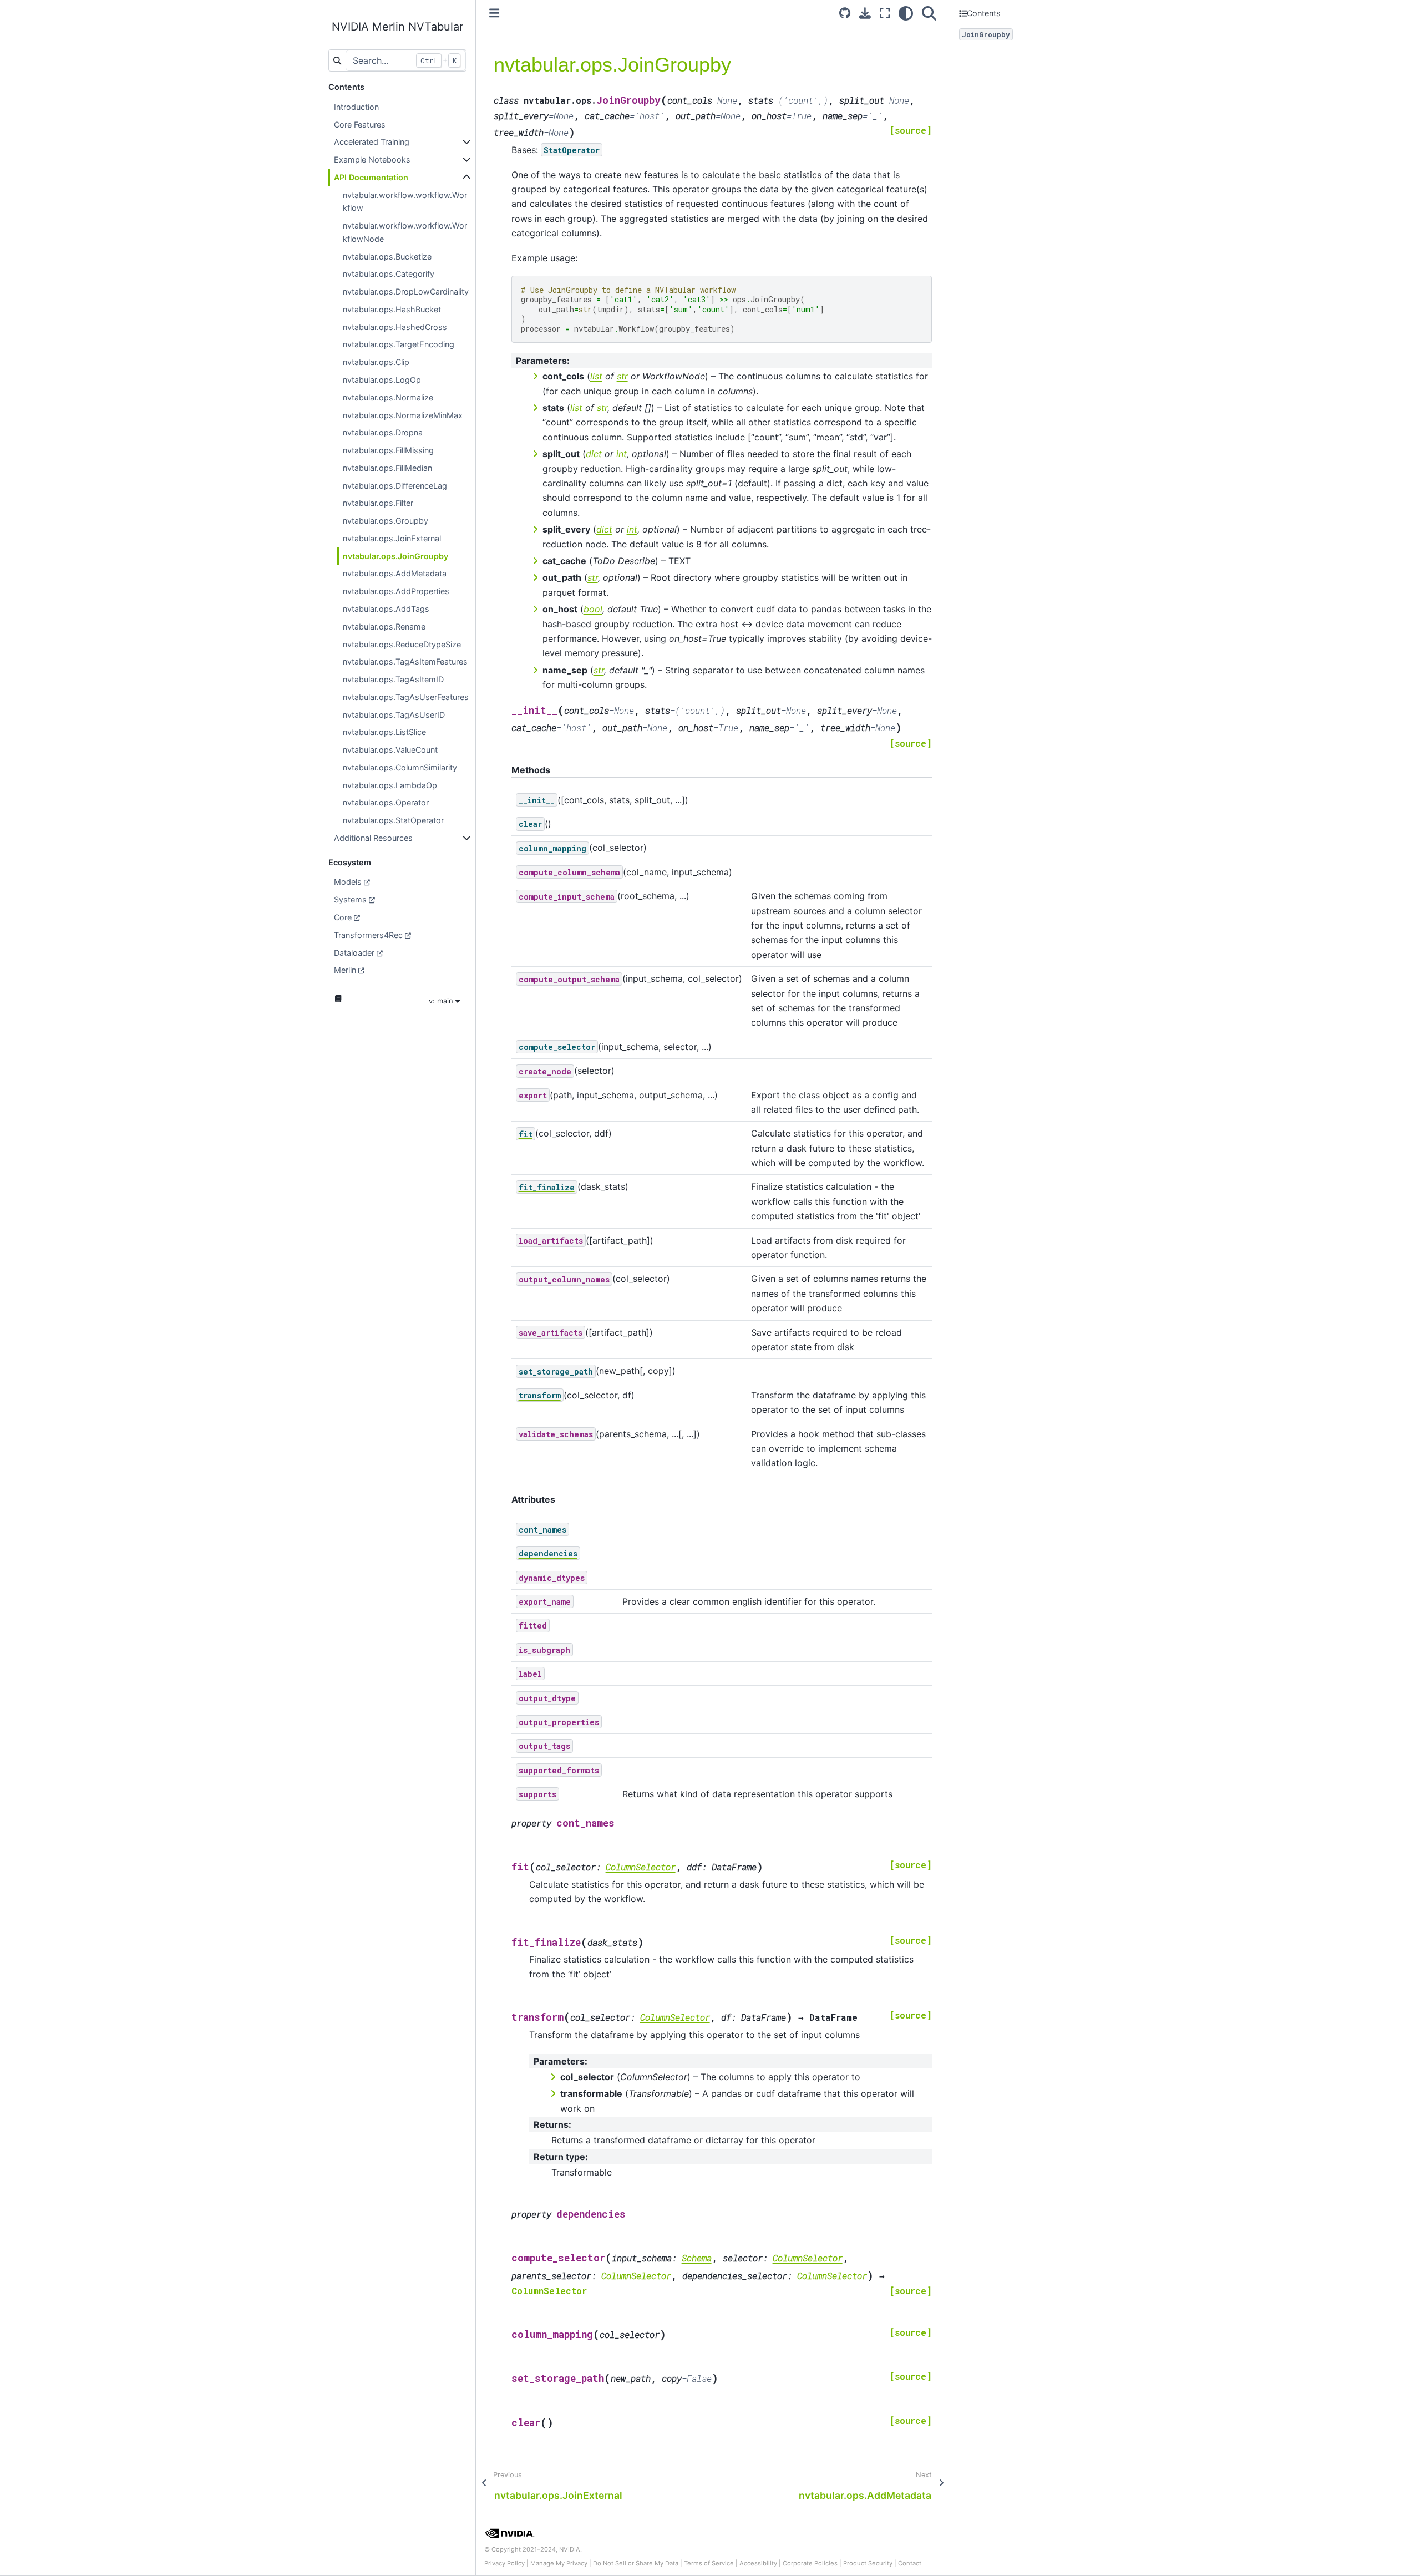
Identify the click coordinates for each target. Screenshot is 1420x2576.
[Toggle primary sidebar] (494, 13)
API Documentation (371, 177)
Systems (350, 899)
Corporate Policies (810, 2563)
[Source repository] (845, 13)
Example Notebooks (372, 159)
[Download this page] (865, 13)
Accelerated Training (372, 142)
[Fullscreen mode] (885, 13)
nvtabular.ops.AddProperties (396, 591)
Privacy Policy (504, 2563)
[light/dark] (906, 13)
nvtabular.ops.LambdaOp (390, 785)
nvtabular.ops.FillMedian (387, 468)
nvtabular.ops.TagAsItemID (393, 679)
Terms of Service (709, 2563)
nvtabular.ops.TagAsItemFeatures (405, 661)
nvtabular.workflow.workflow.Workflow (405, 202)
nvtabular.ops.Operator (386, 802)
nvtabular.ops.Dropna (383, 432)
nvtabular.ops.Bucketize (387, 257)
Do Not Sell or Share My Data (636, 2563)
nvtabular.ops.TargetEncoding (399, 344)
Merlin (345, 970)
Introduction (356, 107)
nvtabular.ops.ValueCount (390, 750)
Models (348, 882)
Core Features (360, 125)
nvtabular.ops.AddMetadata (395, 573)
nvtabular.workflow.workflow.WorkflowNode (405, 232)
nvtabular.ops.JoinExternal (392, 538)
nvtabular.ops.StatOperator (393, 820)
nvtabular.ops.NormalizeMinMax (403, 415)
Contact (910, 2563)
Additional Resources (373, 838)
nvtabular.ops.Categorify (389, 274)
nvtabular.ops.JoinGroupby (395, 556)
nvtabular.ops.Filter (378, 503)
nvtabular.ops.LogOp (382, 380)
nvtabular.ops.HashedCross (395, 327)
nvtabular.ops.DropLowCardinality (406, 291)
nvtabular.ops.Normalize (388, 397)
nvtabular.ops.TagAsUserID (394, 715)
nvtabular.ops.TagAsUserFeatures (406, 697)
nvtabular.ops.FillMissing (388, 450)
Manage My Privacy (559, 2563)
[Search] (929, 13)
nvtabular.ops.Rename (384, 627)
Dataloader (354, 953)
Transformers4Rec (368, 935)
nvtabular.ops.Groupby (386, 521)
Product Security (868, 2563)
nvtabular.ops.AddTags (386, 609)
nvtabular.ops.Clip (376, 362)
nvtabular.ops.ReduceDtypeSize (402, 644)
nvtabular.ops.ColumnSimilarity (400, 767)
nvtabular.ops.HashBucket (392, 309)
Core (343, 917)
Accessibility (758, 2563)
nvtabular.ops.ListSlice (384, 732)
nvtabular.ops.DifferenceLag (395, 486)
